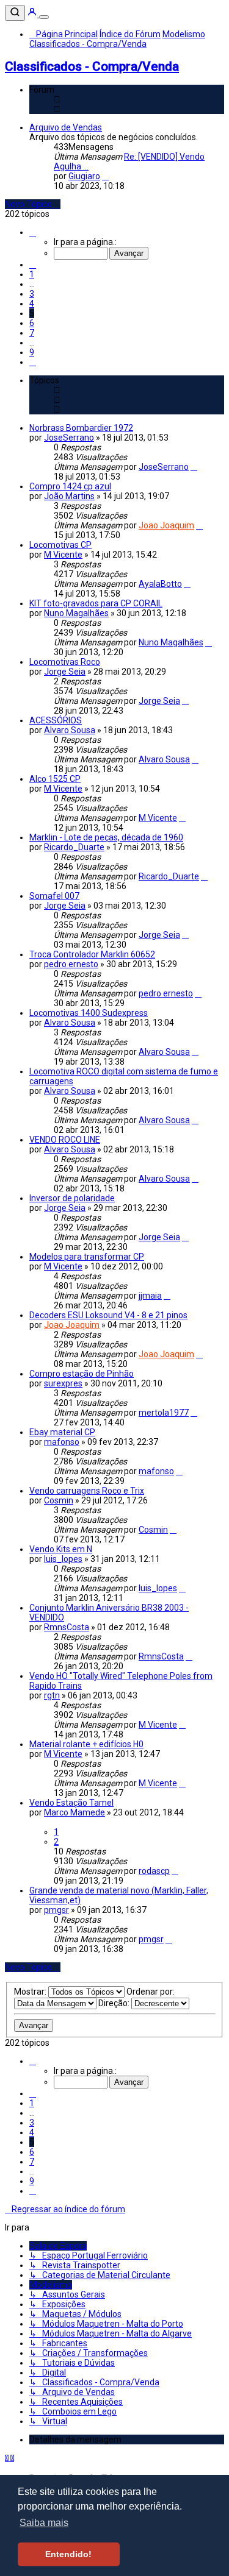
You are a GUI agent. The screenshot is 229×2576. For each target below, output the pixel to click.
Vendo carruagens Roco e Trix (87, 1491)
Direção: (115, 2003)
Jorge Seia (65, 672)
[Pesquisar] (15, 13)
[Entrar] (33, 14)
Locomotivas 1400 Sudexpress (89, 1013)
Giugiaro (84, 176)
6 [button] (32, 323)
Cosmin (59, 1500)
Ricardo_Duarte (74, 847)
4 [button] (32, 303)
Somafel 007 (54, 896)
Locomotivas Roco (65, 662)
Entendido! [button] (68, 2554)
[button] (33, 232)
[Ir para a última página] (194, 467)
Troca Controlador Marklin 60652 (92, 954)
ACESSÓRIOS (56, 720)
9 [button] (32, 352)
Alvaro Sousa (70, 730)
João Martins (69, 496)
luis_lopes (63, 1559)
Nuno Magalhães (76, 613)
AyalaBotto (160, 584)
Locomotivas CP (60, 545)
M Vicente (63, 555)
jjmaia (150, 1296)
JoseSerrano (69, 438)
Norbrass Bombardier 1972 (81, 428)
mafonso (62, 1442)
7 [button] (32, 333)
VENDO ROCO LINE (65, 1140)
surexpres (63, 1383)
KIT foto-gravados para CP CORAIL (96, 603)
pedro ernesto (71, 964)
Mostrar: (31, 1992)
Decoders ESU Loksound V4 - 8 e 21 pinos (108, 1315)
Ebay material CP (62, 1432)
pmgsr (56, 1910)
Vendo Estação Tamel (71, 1803)
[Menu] (44, 17)
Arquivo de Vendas (66, 127)
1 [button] (32, 274)
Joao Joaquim (166, 525)
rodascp (154, 1871)
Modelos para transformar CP (87, 1257)
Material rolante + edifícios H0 (86, 1744)
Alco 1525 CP (55, 779)
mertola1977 (164, 1413)
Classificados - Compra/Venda (92, 66)
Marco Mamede (75, 1812)
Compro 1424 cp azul (70, 486)
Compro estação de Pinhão (82, 1374)
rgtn (52, 1695)
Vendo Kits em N (61, 1549)
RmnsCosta (67, 1627)
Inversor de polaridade (72, 1198)
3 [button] (32, 294)
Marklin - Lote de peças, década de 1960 (106, 837)
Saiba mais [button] (44, 2523)
